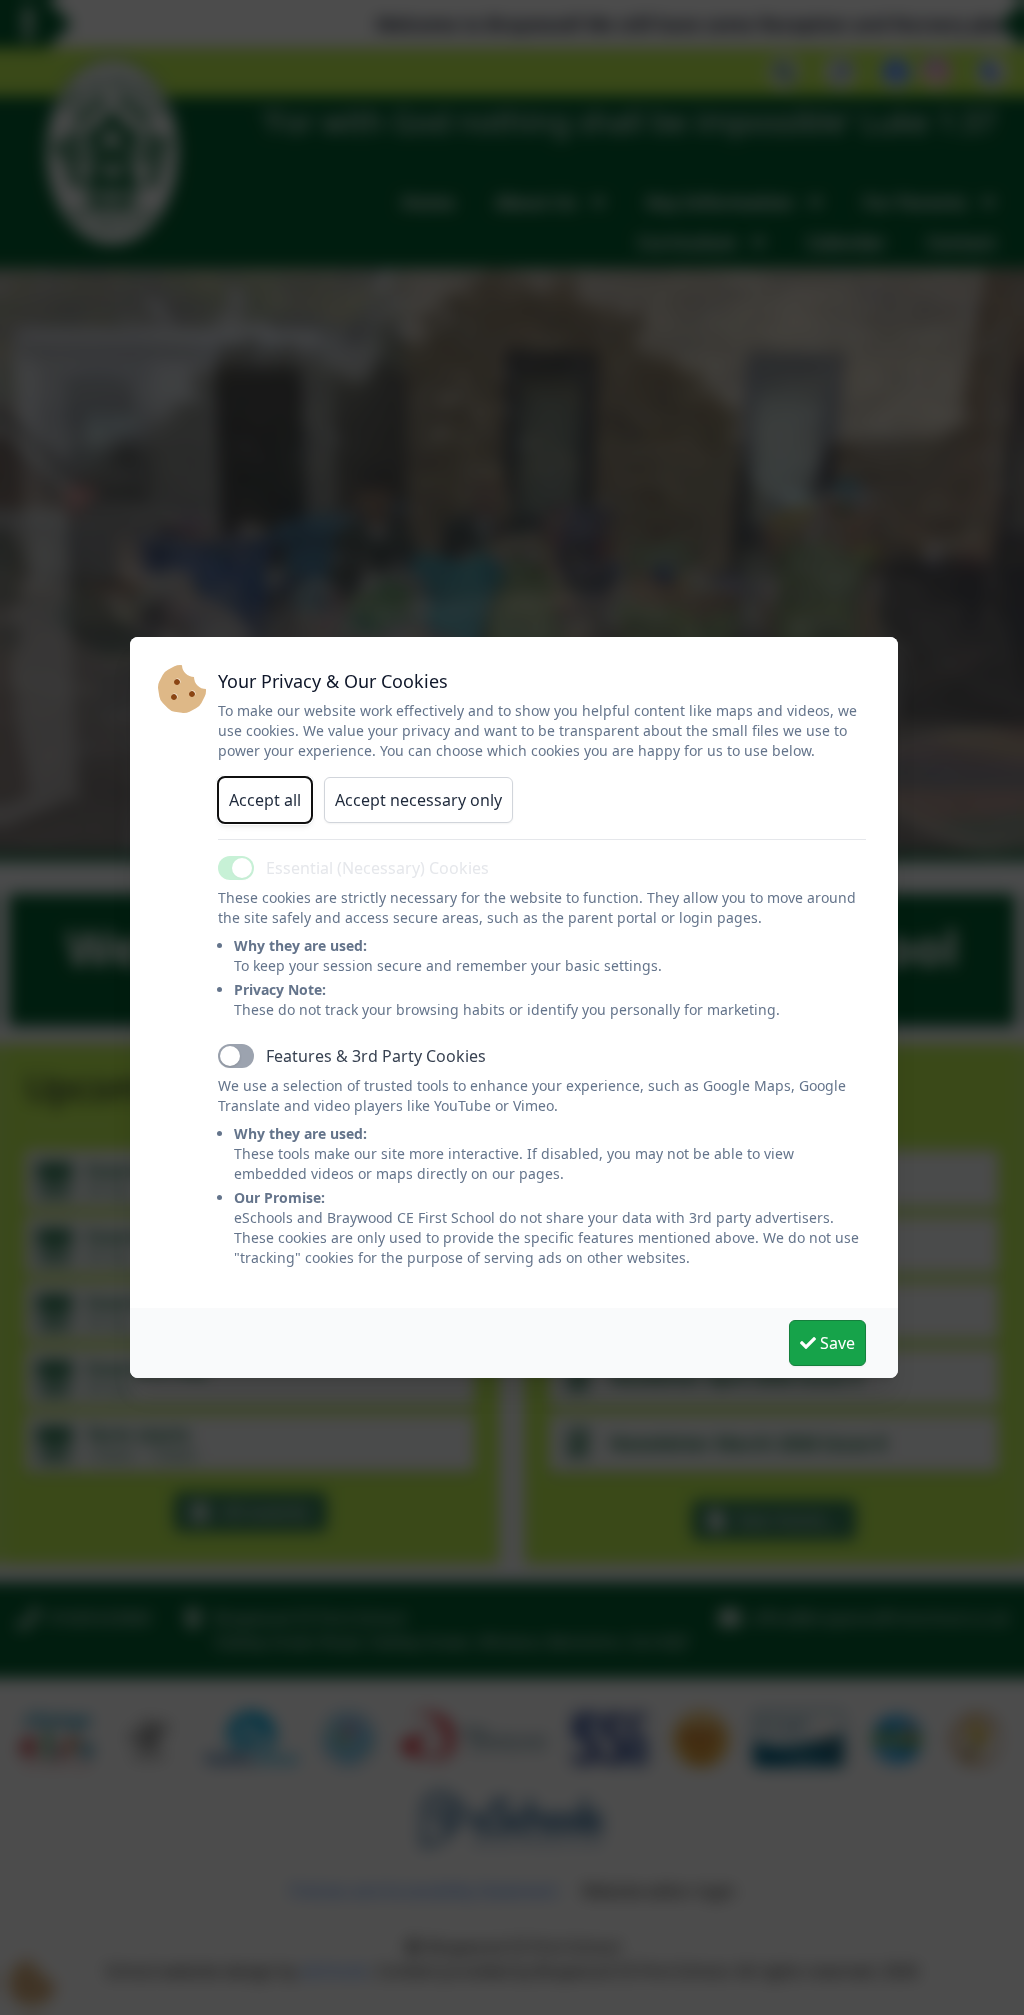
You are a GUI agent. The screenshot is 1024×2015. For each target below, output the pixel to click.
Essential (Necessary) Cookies (377, 868)
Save (835, 1343)
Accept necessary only (418, 800)
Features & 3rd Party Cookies (376, 1056)
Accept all (265, 800)
